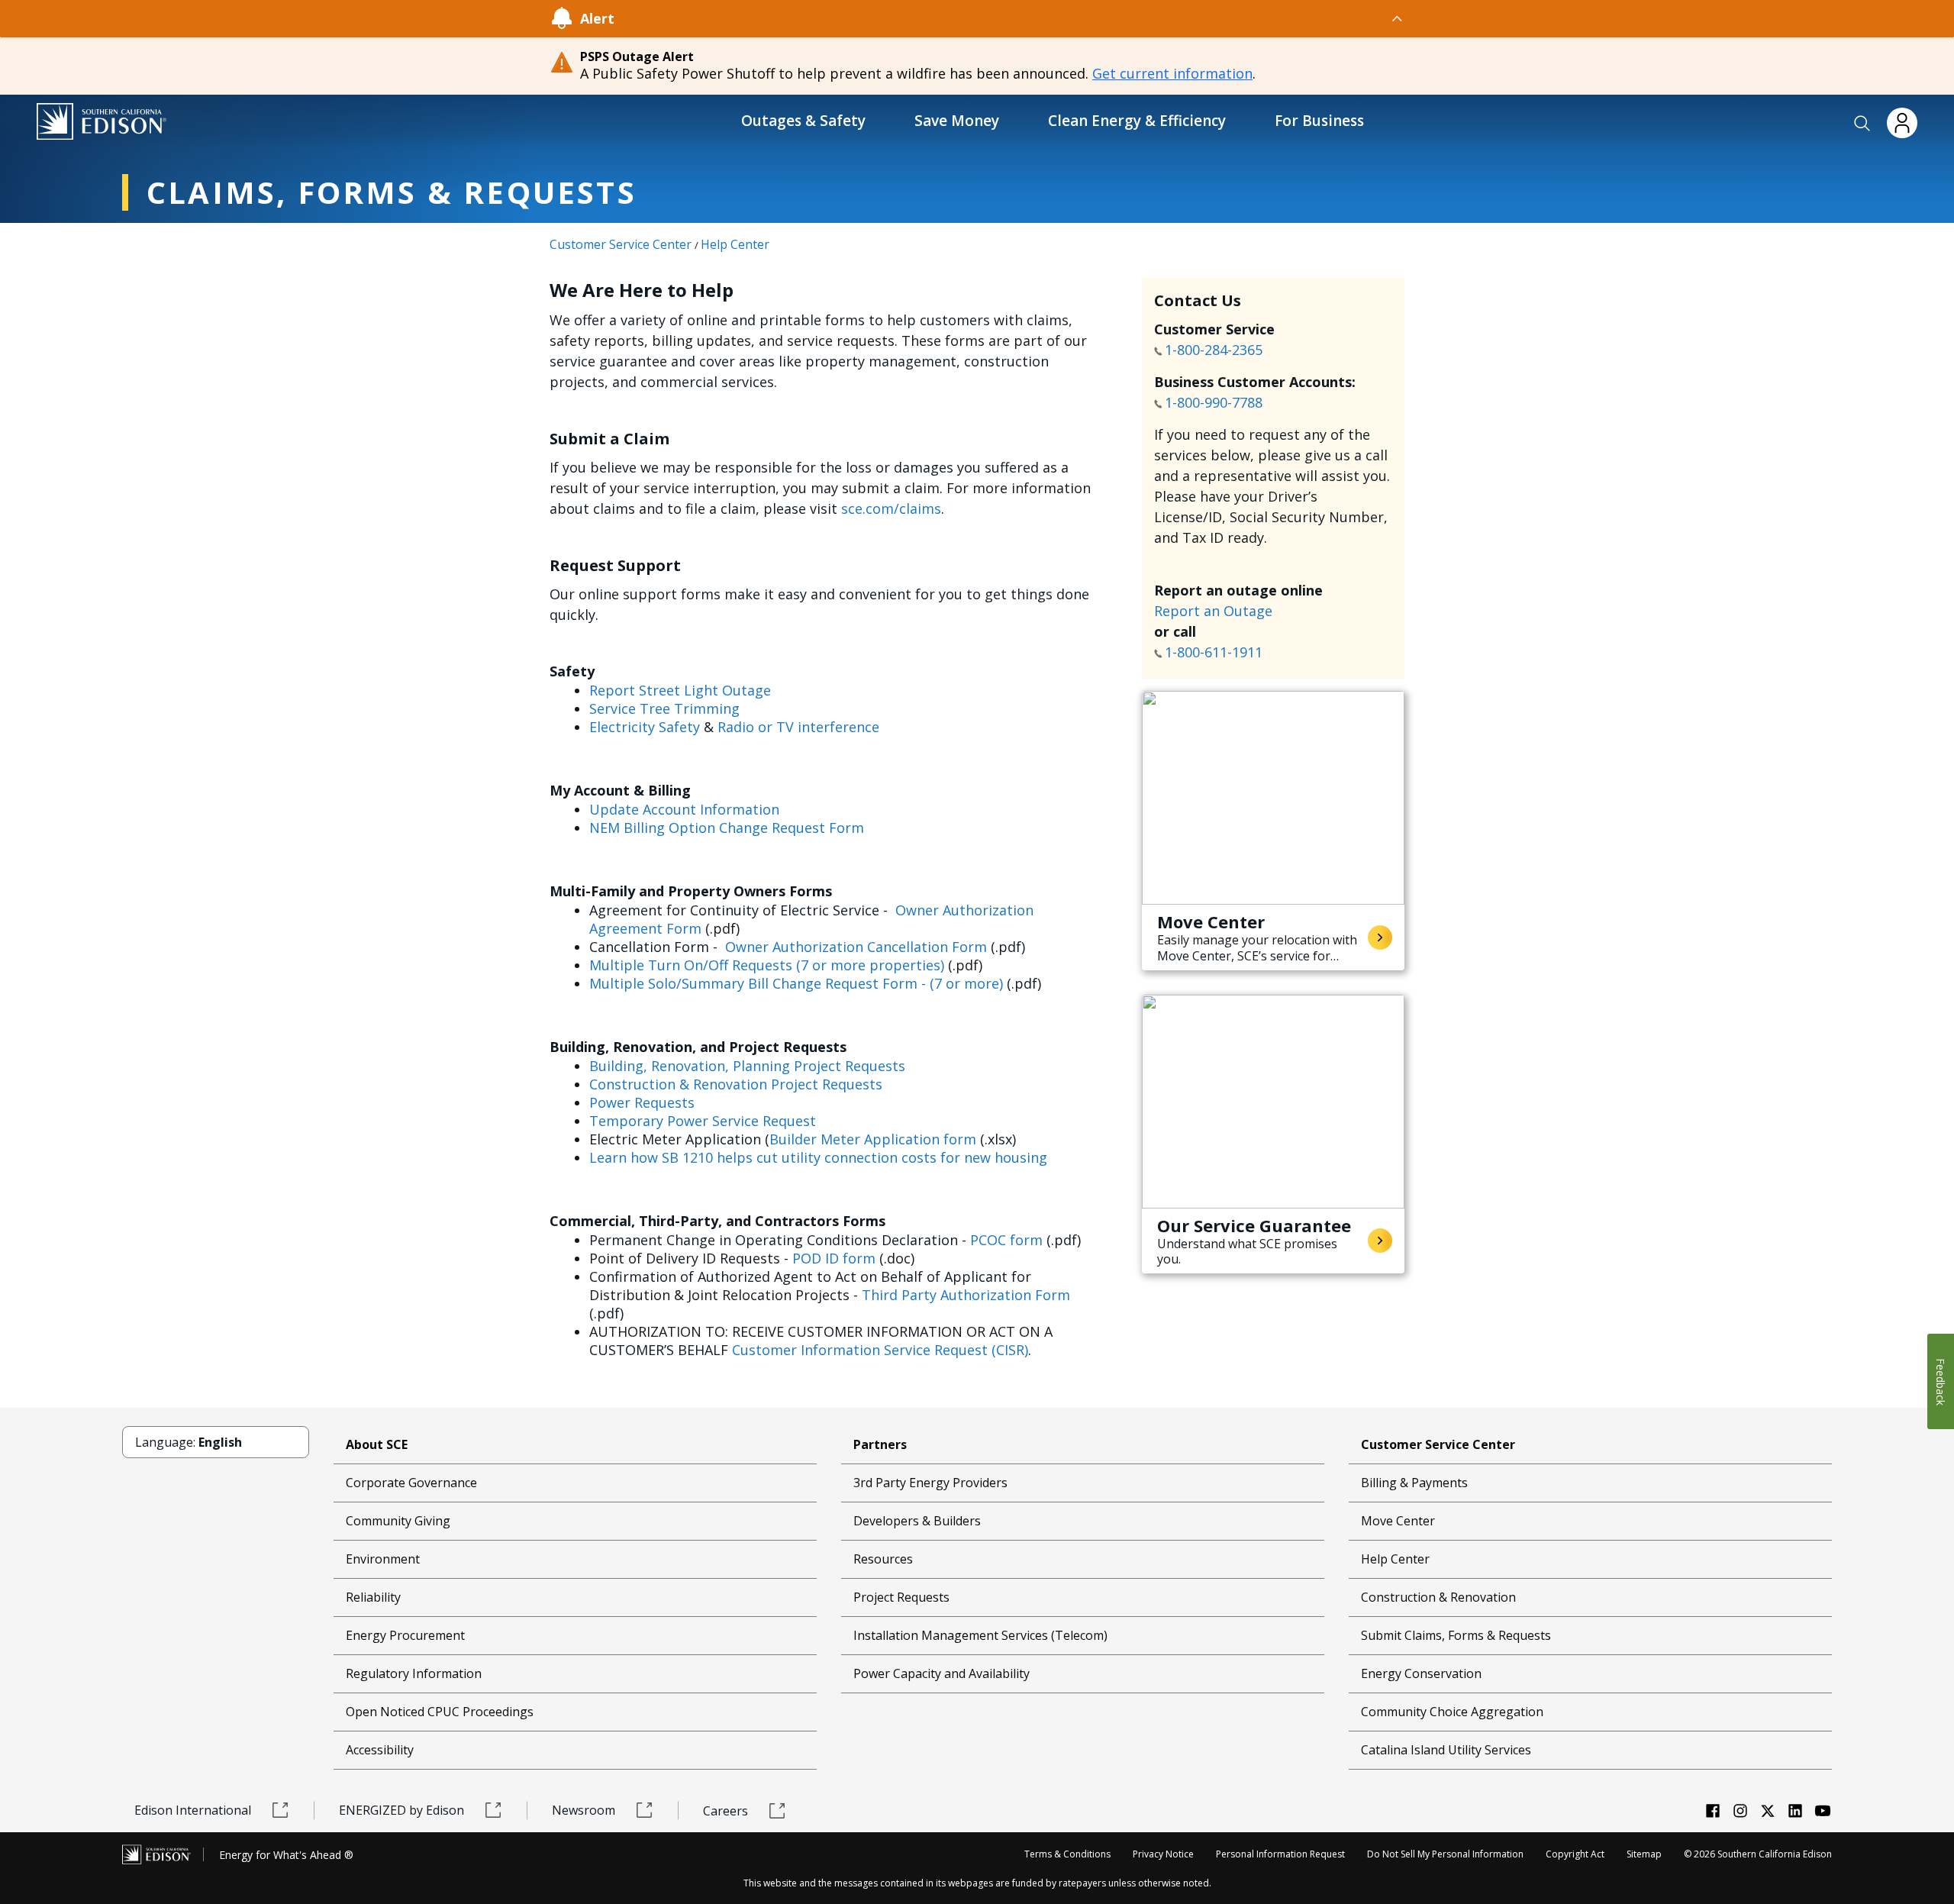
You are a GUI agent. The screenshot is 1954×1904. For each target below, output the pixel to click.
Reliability (373, 1597)
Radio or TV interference (798, 727)
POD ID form (834, 1258)
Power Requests (642, 1102)
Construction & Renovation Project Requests (736, 1084)
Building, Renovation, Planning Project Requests (747, 1066)
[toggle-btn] (1009, 18)
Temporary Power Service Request (703, 1121)
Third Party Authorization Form (966, 1295)
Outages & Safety (803, 121)
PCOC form (1006, 1240)
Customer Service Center (621, 244)
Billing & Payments (1414, 1483)
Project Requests (901, 1597)
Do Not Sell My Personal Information (1445, 1854)
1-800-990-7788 (1214, 402)
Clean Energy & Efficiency (1137, 121)
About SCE (377, 1444)
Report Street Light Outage (680, 690)
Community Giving (398, 1521)
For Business (1319, 121)
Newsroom (584, 1810)
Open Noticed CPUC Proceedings (440, 1712)
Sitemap (1644, 1854)
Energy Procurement (405, 1635)
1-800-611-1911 (1216, 652)
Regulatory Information (414, 1673)
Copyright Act (1575, 1854)
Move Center (1398, 1521)
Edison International (193, 1810)
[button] (1862, 124)
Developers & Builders (917, 1521)
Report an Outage (1213, 611)
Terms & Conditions (1067, 1854)
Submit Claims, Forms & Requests (1456, 1635)
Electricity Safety (645, 727)
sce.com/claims (891, 508)
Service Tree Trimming (664, 708)
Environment (383, 1559)
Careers (725, 1811)
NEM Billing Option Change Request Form (727, 828)
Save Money (957, 121)
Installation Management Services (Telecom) (980, 1635)
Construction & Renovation (1438, 1597)
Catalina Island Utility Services (1446, 1750)
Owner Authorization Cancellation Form (856, 947)
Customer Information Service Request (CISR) (880, 1350)
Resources (883, 1559)
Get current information (1172, 73)
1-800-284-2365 (1216, 350)
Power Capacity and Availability (942, 1673)
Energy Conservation (1421, 1673)
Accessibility (380, 1750)
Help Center (735, 244)
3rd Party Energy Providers (930, 1483)
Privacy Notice (1163, 1854)
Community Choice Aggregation (1452, 1712)
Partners (880, 1444)
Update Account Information (684, 809)
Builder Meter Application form (873, 1139)
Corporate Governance (411, 1483)
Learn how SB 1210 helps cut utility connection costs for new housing (818, 1157)
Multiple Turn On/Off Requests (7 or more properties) (767, 965)
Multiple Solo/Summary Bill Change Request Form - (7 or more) (796, 983)
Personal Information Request (1280, 1854)
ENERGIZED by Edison (401, 1810)
